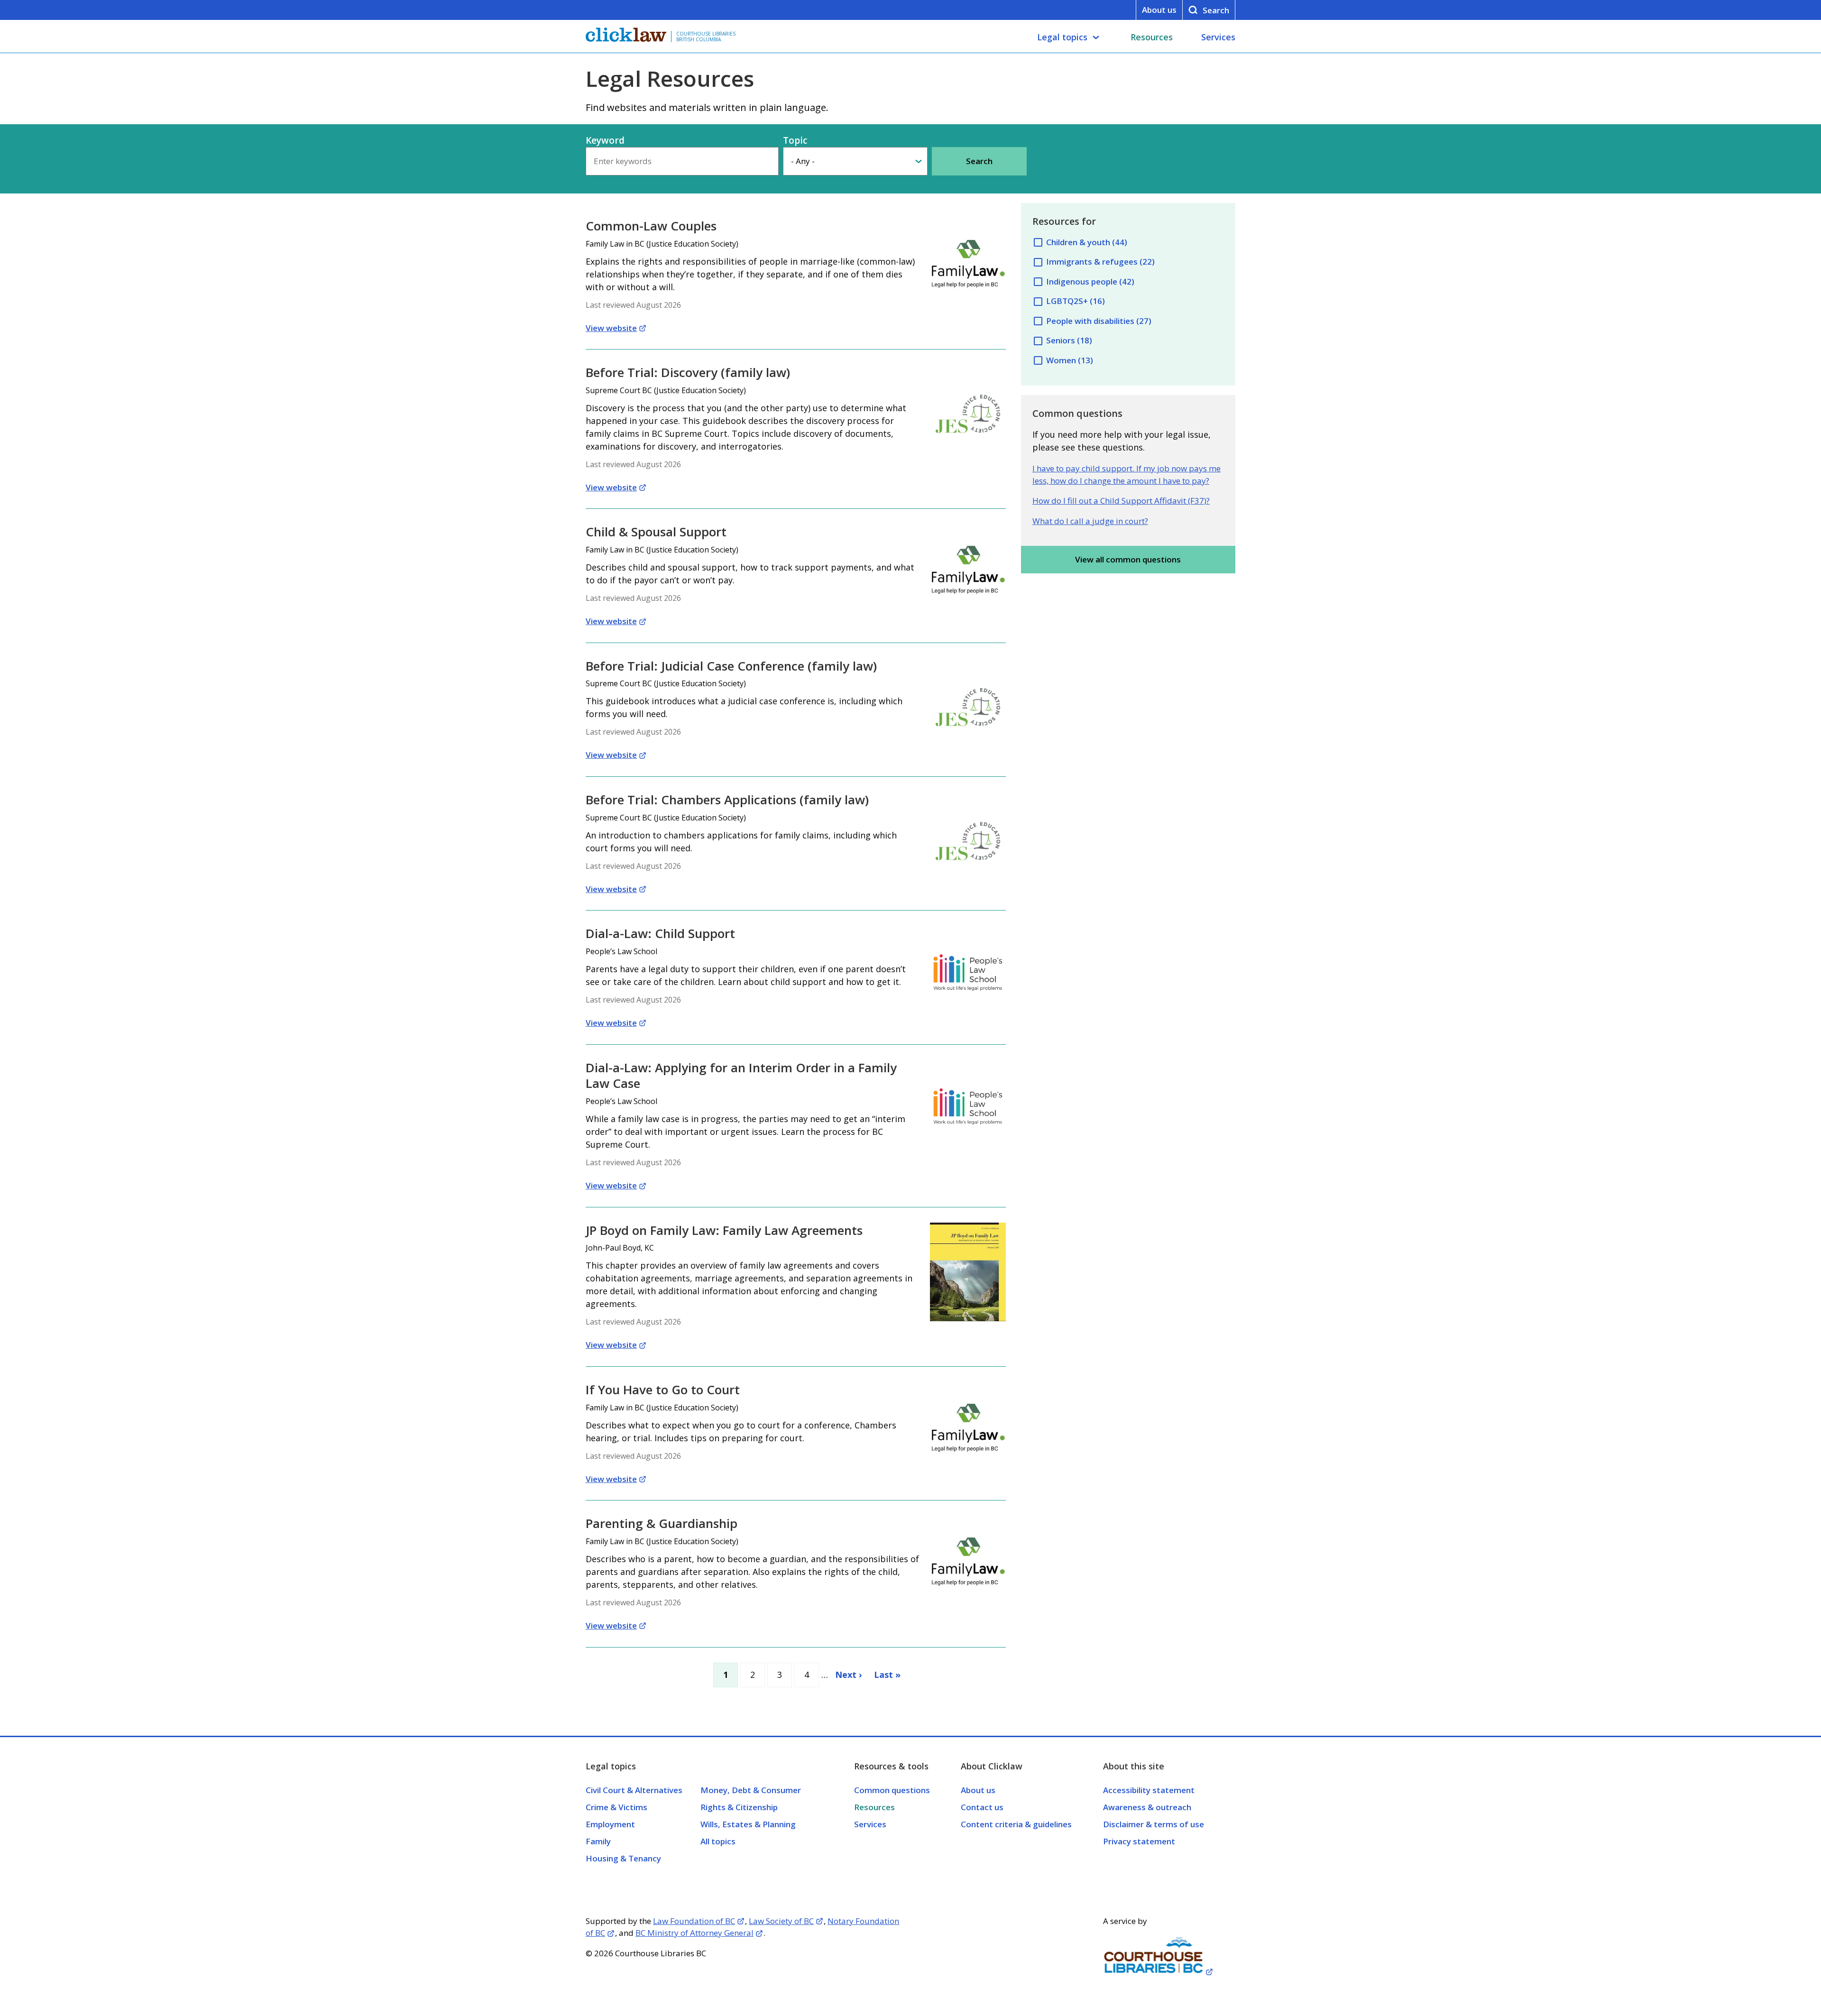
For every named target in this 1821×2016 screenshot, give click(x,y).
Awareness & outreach (1147, 1807)
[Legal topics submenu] (1096, 37)
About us (1159, 10)
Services (1218, 37)
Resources (1152, 37)
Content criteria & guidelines (1016, 1824)
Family (598, 1841)
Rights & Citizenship (739, 1807)
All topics (718, 1841)
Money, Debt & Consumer (751, 1790)
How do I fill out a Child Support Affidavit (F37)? (1121, 501)
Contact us (982, 1807)
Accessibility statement (1149, 1790)
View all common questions (1128, 559)
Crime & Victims (616, 1807)
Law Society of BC (781, 1921)
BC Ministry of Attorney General (694, 1933)
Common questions (892, 1790)
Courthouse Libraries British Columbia (706, 37)
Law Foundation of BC (694, 1921)
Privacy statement (1139, 1841)
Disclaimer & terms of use (1154, 1824)
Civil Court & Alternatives (634, 1790)
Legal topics (1062, 37)
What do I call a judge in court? (1090, 521)
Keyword (605, 140)
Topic (795, 140)
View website (611, 328)
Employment (610, 1824)
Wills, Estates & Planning (748, 1824)
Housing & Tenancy (623, 1858)
